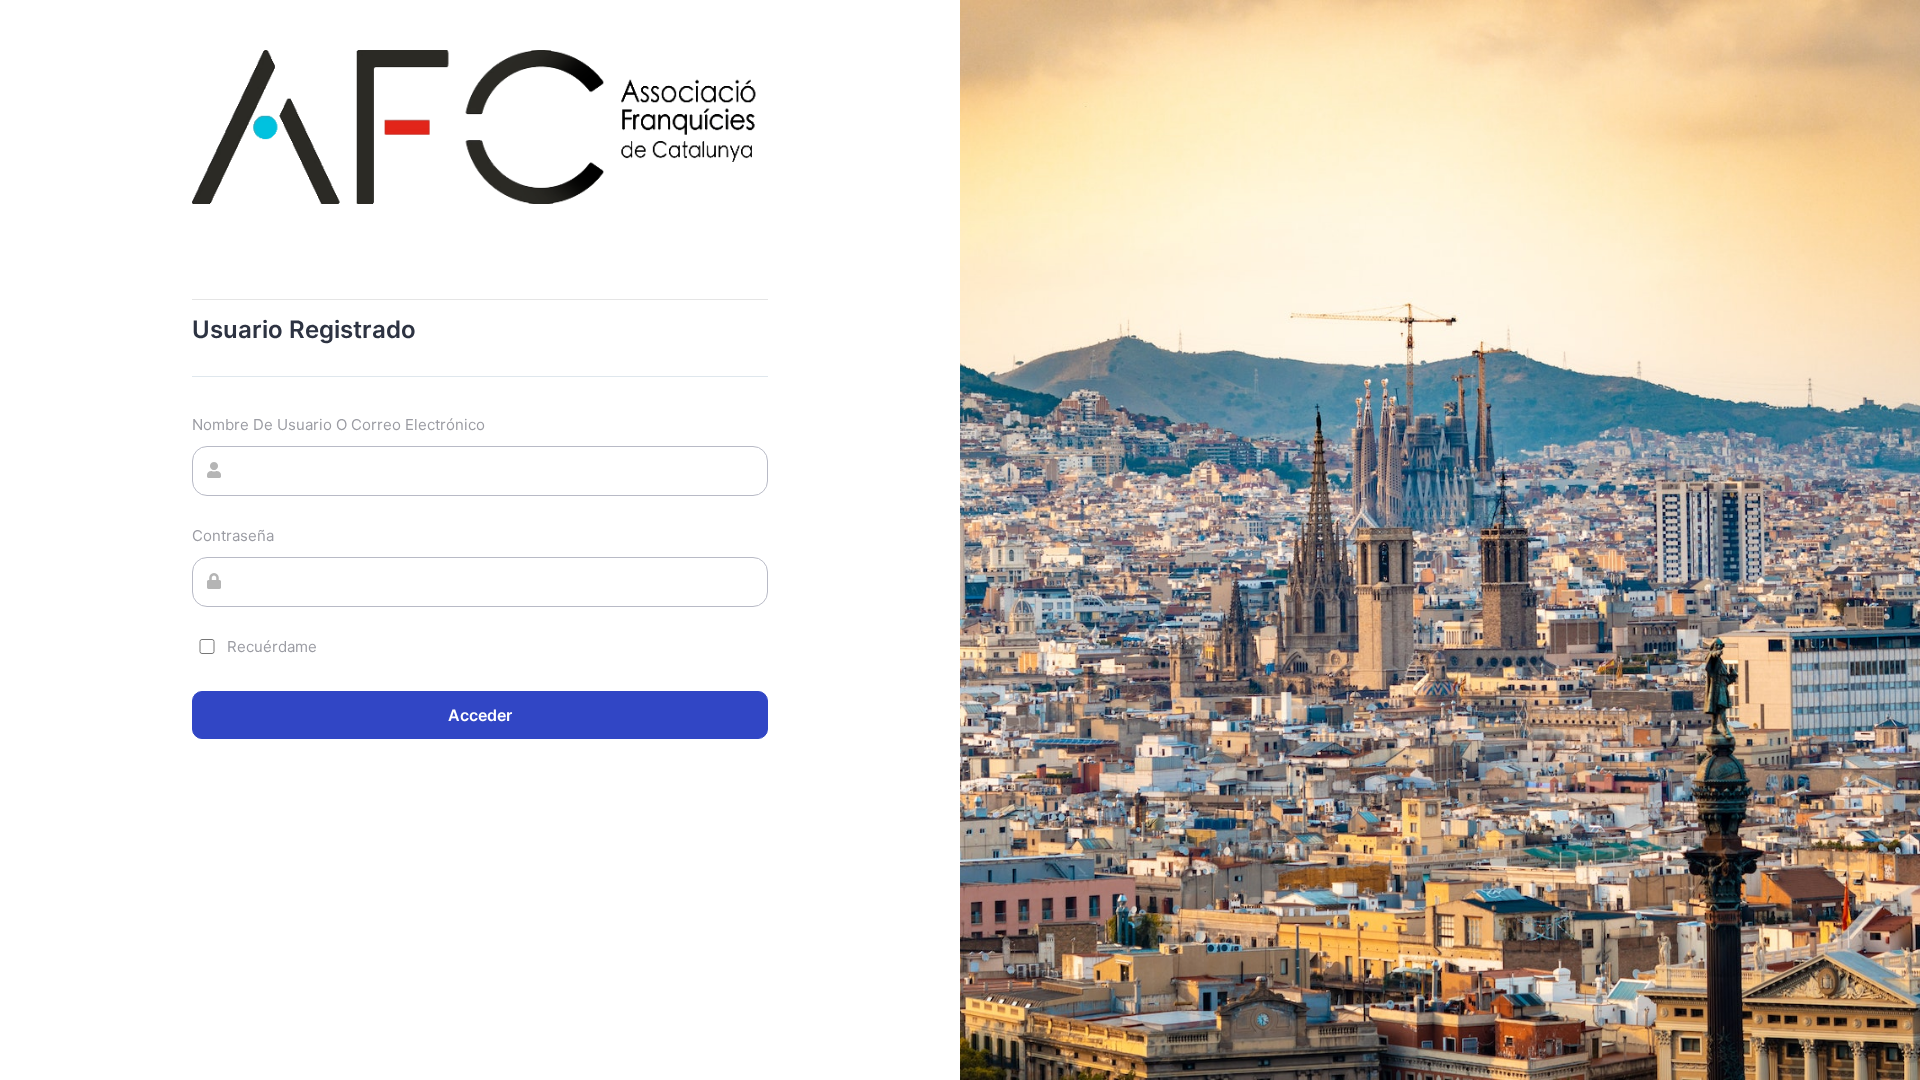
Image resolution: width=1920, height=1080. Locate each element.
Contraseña (233, 535)
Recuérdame (272, 646)
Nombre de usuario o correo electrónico (338, 424)
